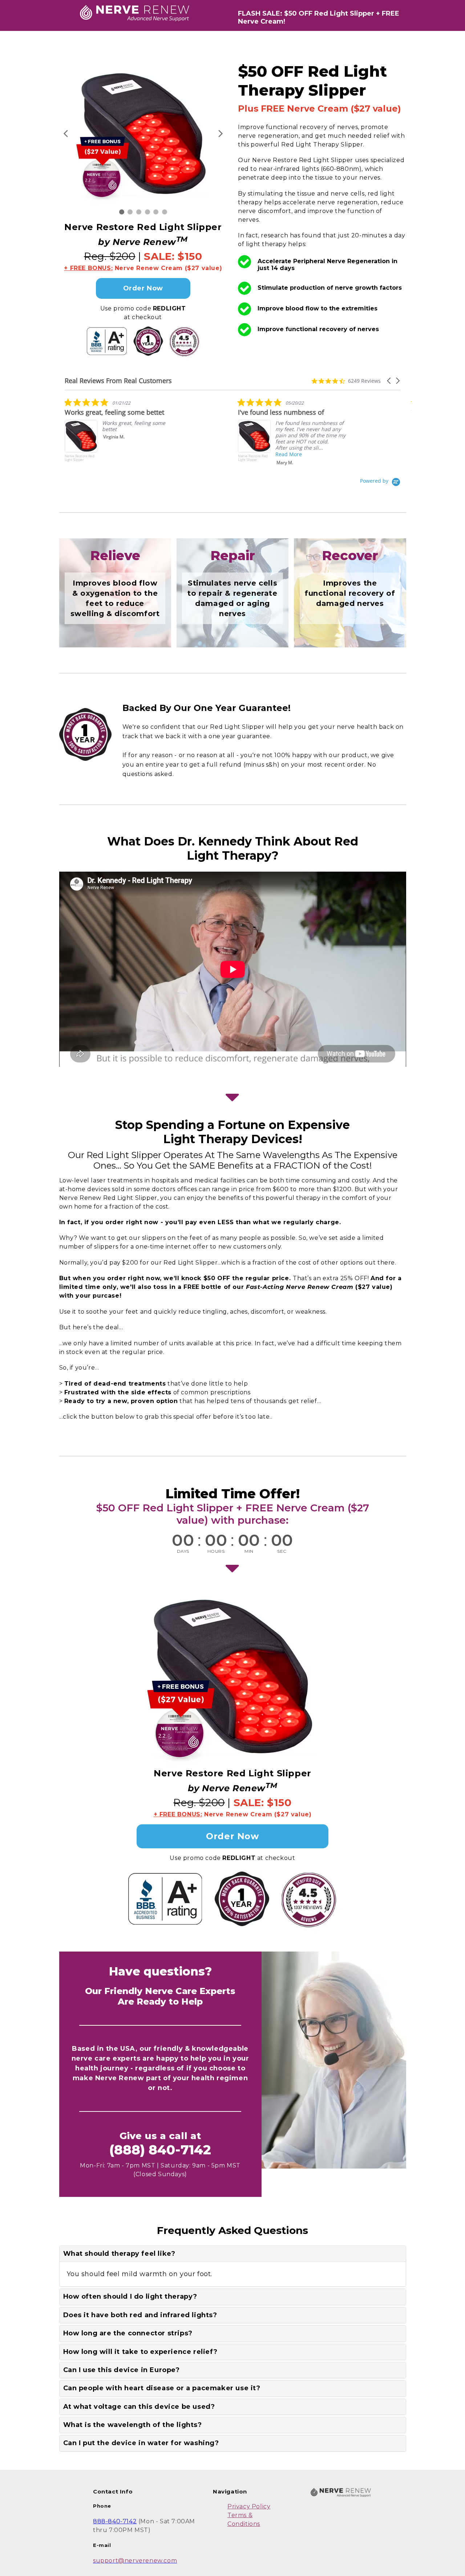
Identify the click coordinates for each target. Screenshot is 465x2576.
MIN (249, 1551)
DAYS (183, 1551)
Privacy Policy (249, 2506)
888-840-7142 (115, 2521)
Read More (289, 454)
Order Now (143, 288)
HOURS (216, 1551)
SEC (282, 1551)
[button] (389, 381)
